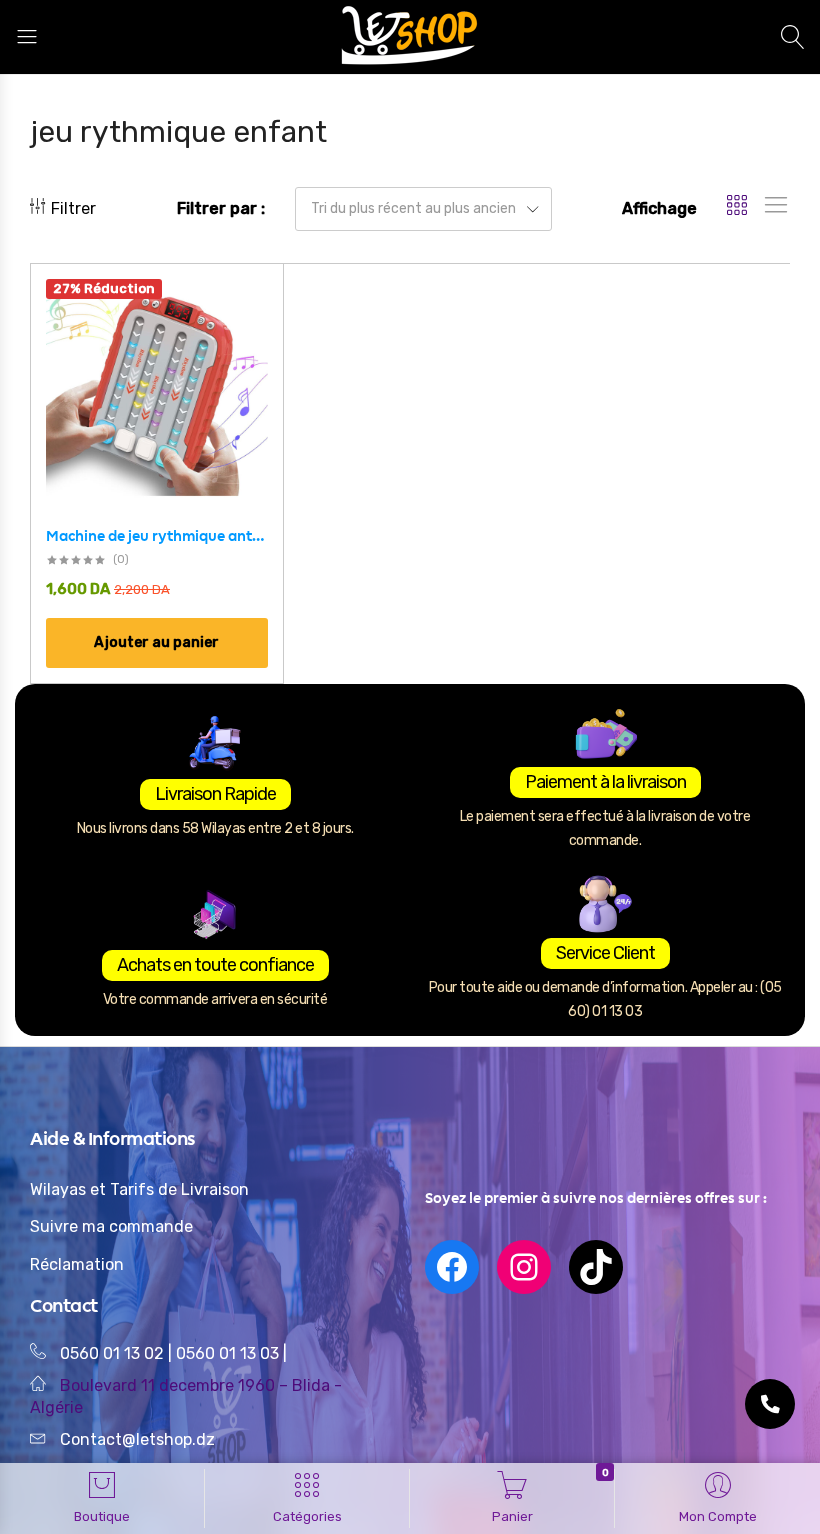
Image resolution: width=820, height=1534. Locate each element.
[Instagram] (524, 1267)
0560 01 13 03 (229, 1353)
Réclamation (77, 1264)
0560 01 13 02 (112, 1353)
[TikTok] (596, 1267)
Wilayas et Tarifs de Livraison (139, 1189)
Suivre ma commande (111, 1226)
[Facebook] (452, 1267)
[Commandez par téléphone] (770, 1404)
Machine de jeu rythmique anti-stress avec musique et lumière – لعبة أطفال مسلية (157, 536)
